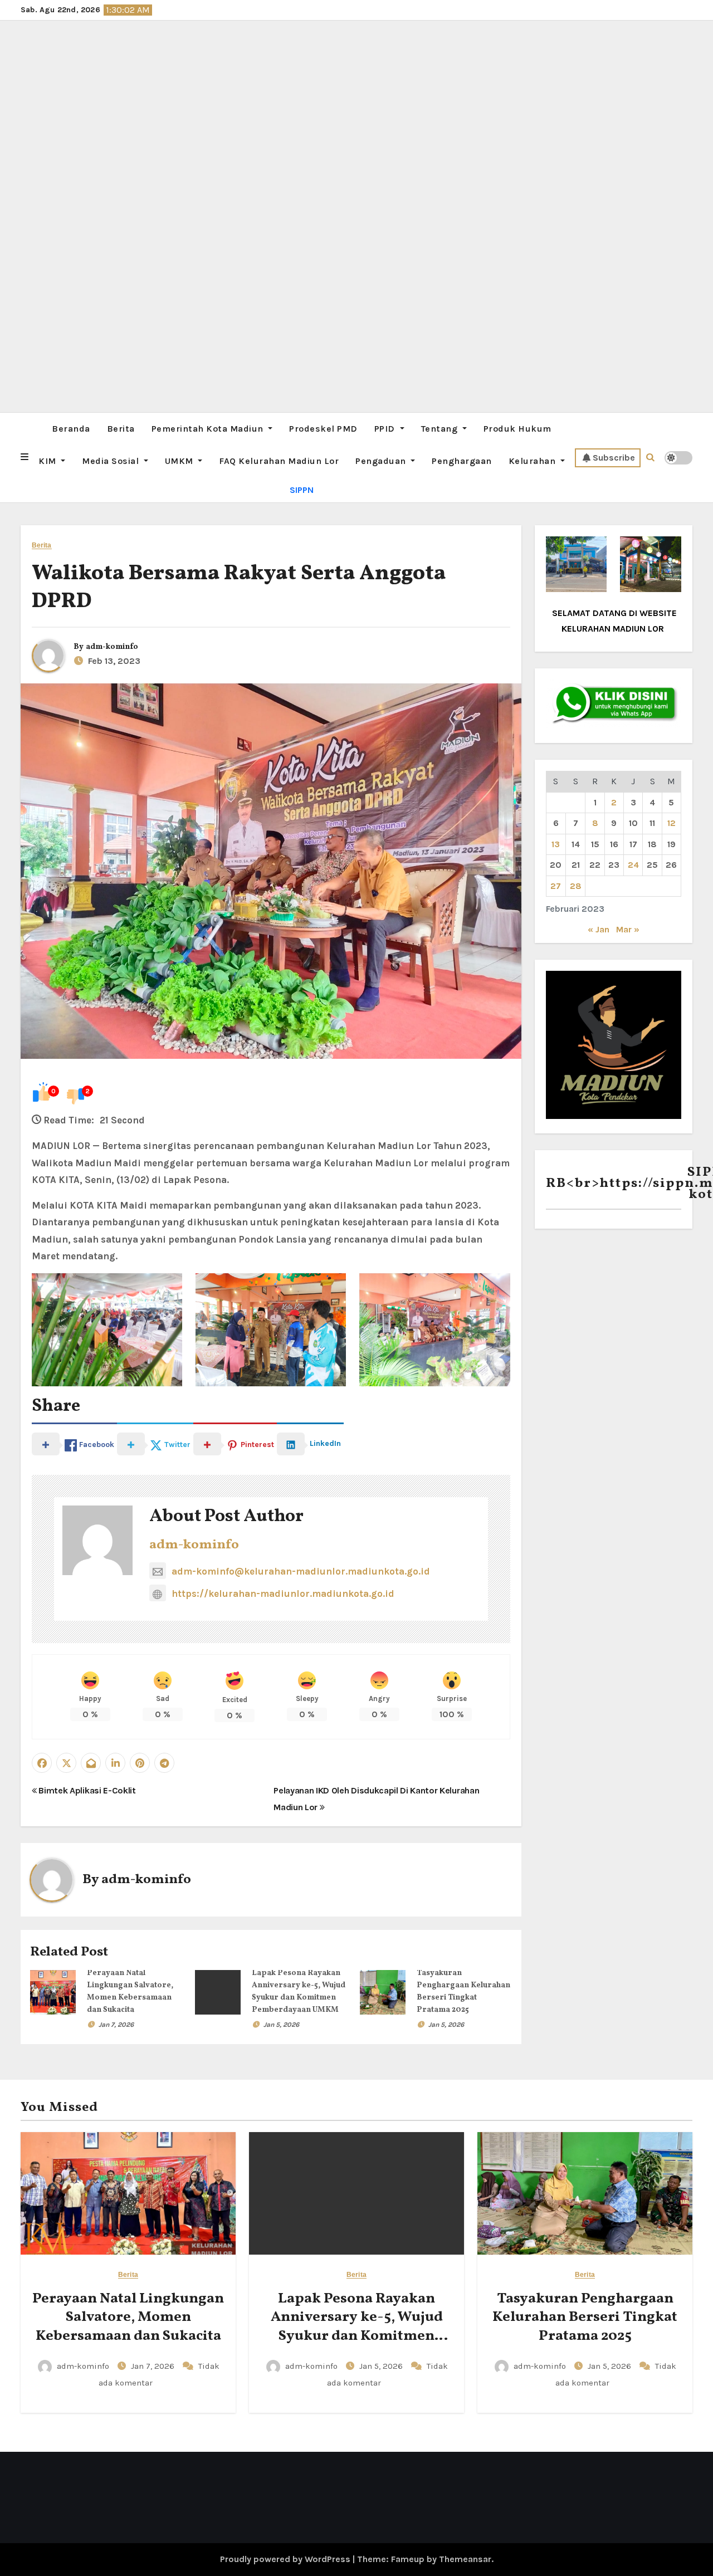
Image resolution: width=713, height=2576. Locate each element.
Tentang (441, 429)
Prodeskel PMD (323, 429)
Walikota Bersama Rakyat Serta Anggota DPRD (239, 588)
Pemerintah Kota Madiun (209, 429)
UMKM (180, 461)
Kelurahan (533, 461)
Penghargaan (462, 461)
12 (672, 823)
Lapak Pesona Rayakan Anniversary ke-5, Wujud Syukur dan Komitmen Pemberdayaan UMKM (357, 2327)
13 (556, 844)
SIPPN (302, 490)
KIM (48, 461)
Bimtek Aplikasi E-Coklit (86, 1790)
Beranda (71, 429)
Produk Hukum (517, 429)
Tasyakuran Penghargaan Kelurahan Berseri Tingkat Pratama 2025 (585, 2318)
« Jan (599, 929)
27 (556, 886)
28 (576, 886)
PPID (386, 429)
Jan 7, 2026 (116, 2025)
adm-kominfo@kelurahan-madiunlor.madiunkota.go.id (301, 1571)
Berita (121, 429)
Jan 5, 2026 (281, 2025)
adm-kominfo (112, 647)
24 (633, 865)
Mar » (628, 929)
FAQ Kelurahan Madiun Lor (279, 461)
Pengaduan (382, 461)
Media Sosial (112, 461)
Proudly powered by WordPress (286, 2559)
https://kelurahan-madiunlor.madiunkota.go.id (283, 1593)
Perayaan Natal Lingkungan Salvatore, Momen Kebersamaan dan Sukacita (128, 2318)
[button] (25, 457)
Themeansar (465, 2559)
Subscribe (614, 458)
